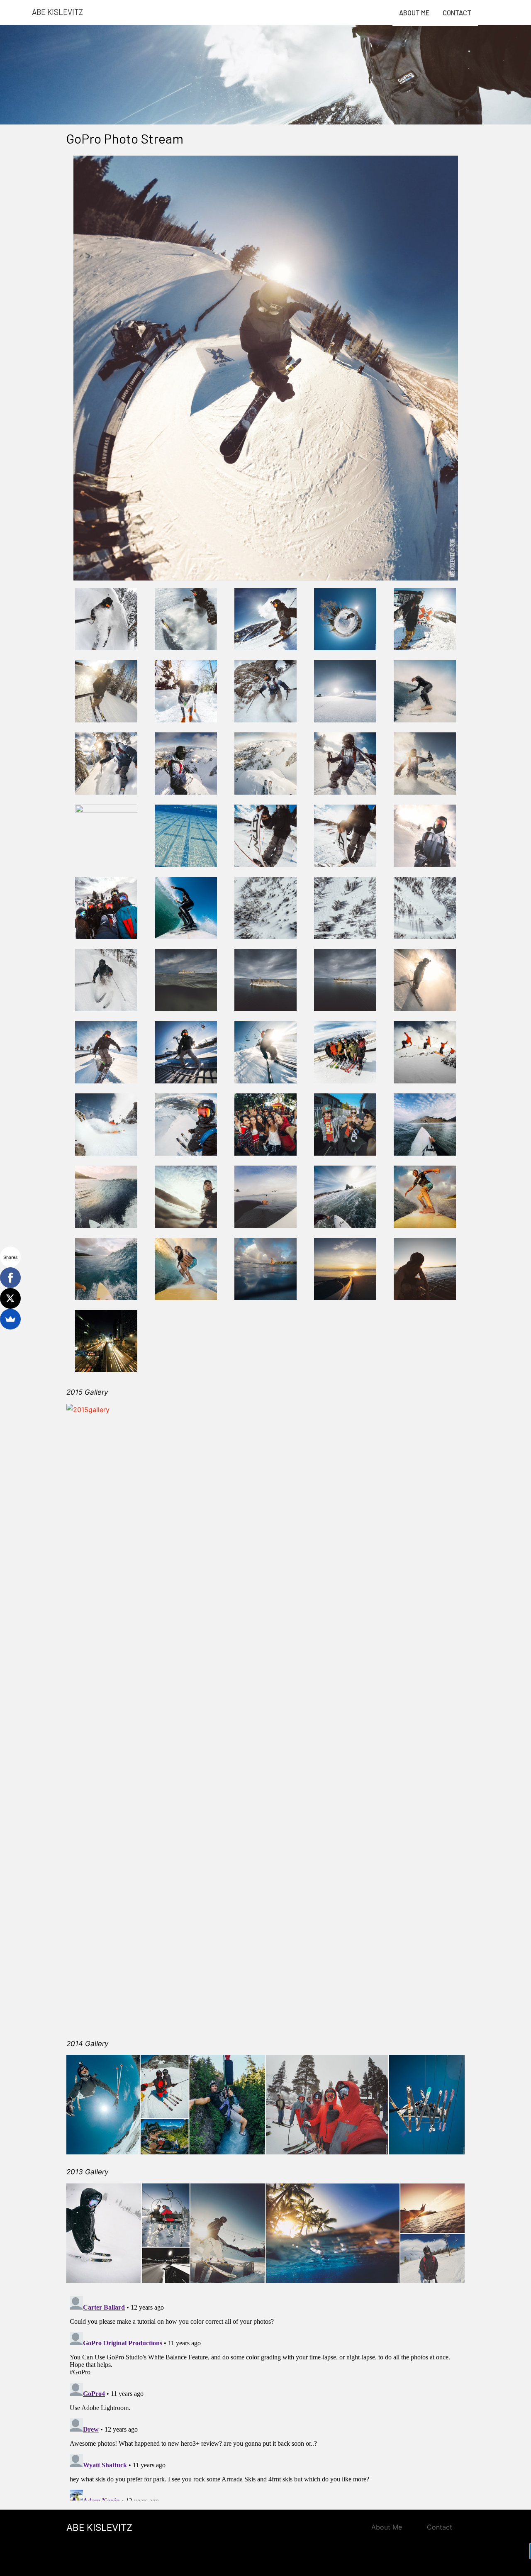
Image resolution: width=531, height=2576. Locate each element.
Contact (457, 13)
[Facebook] (10, 1278)
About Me (414, 13)
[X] (10, 1298)
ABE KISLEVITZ (99, 2527)
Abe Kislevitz (57, 12)
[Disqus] (265, 2397)
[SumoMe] (10, 1319)
